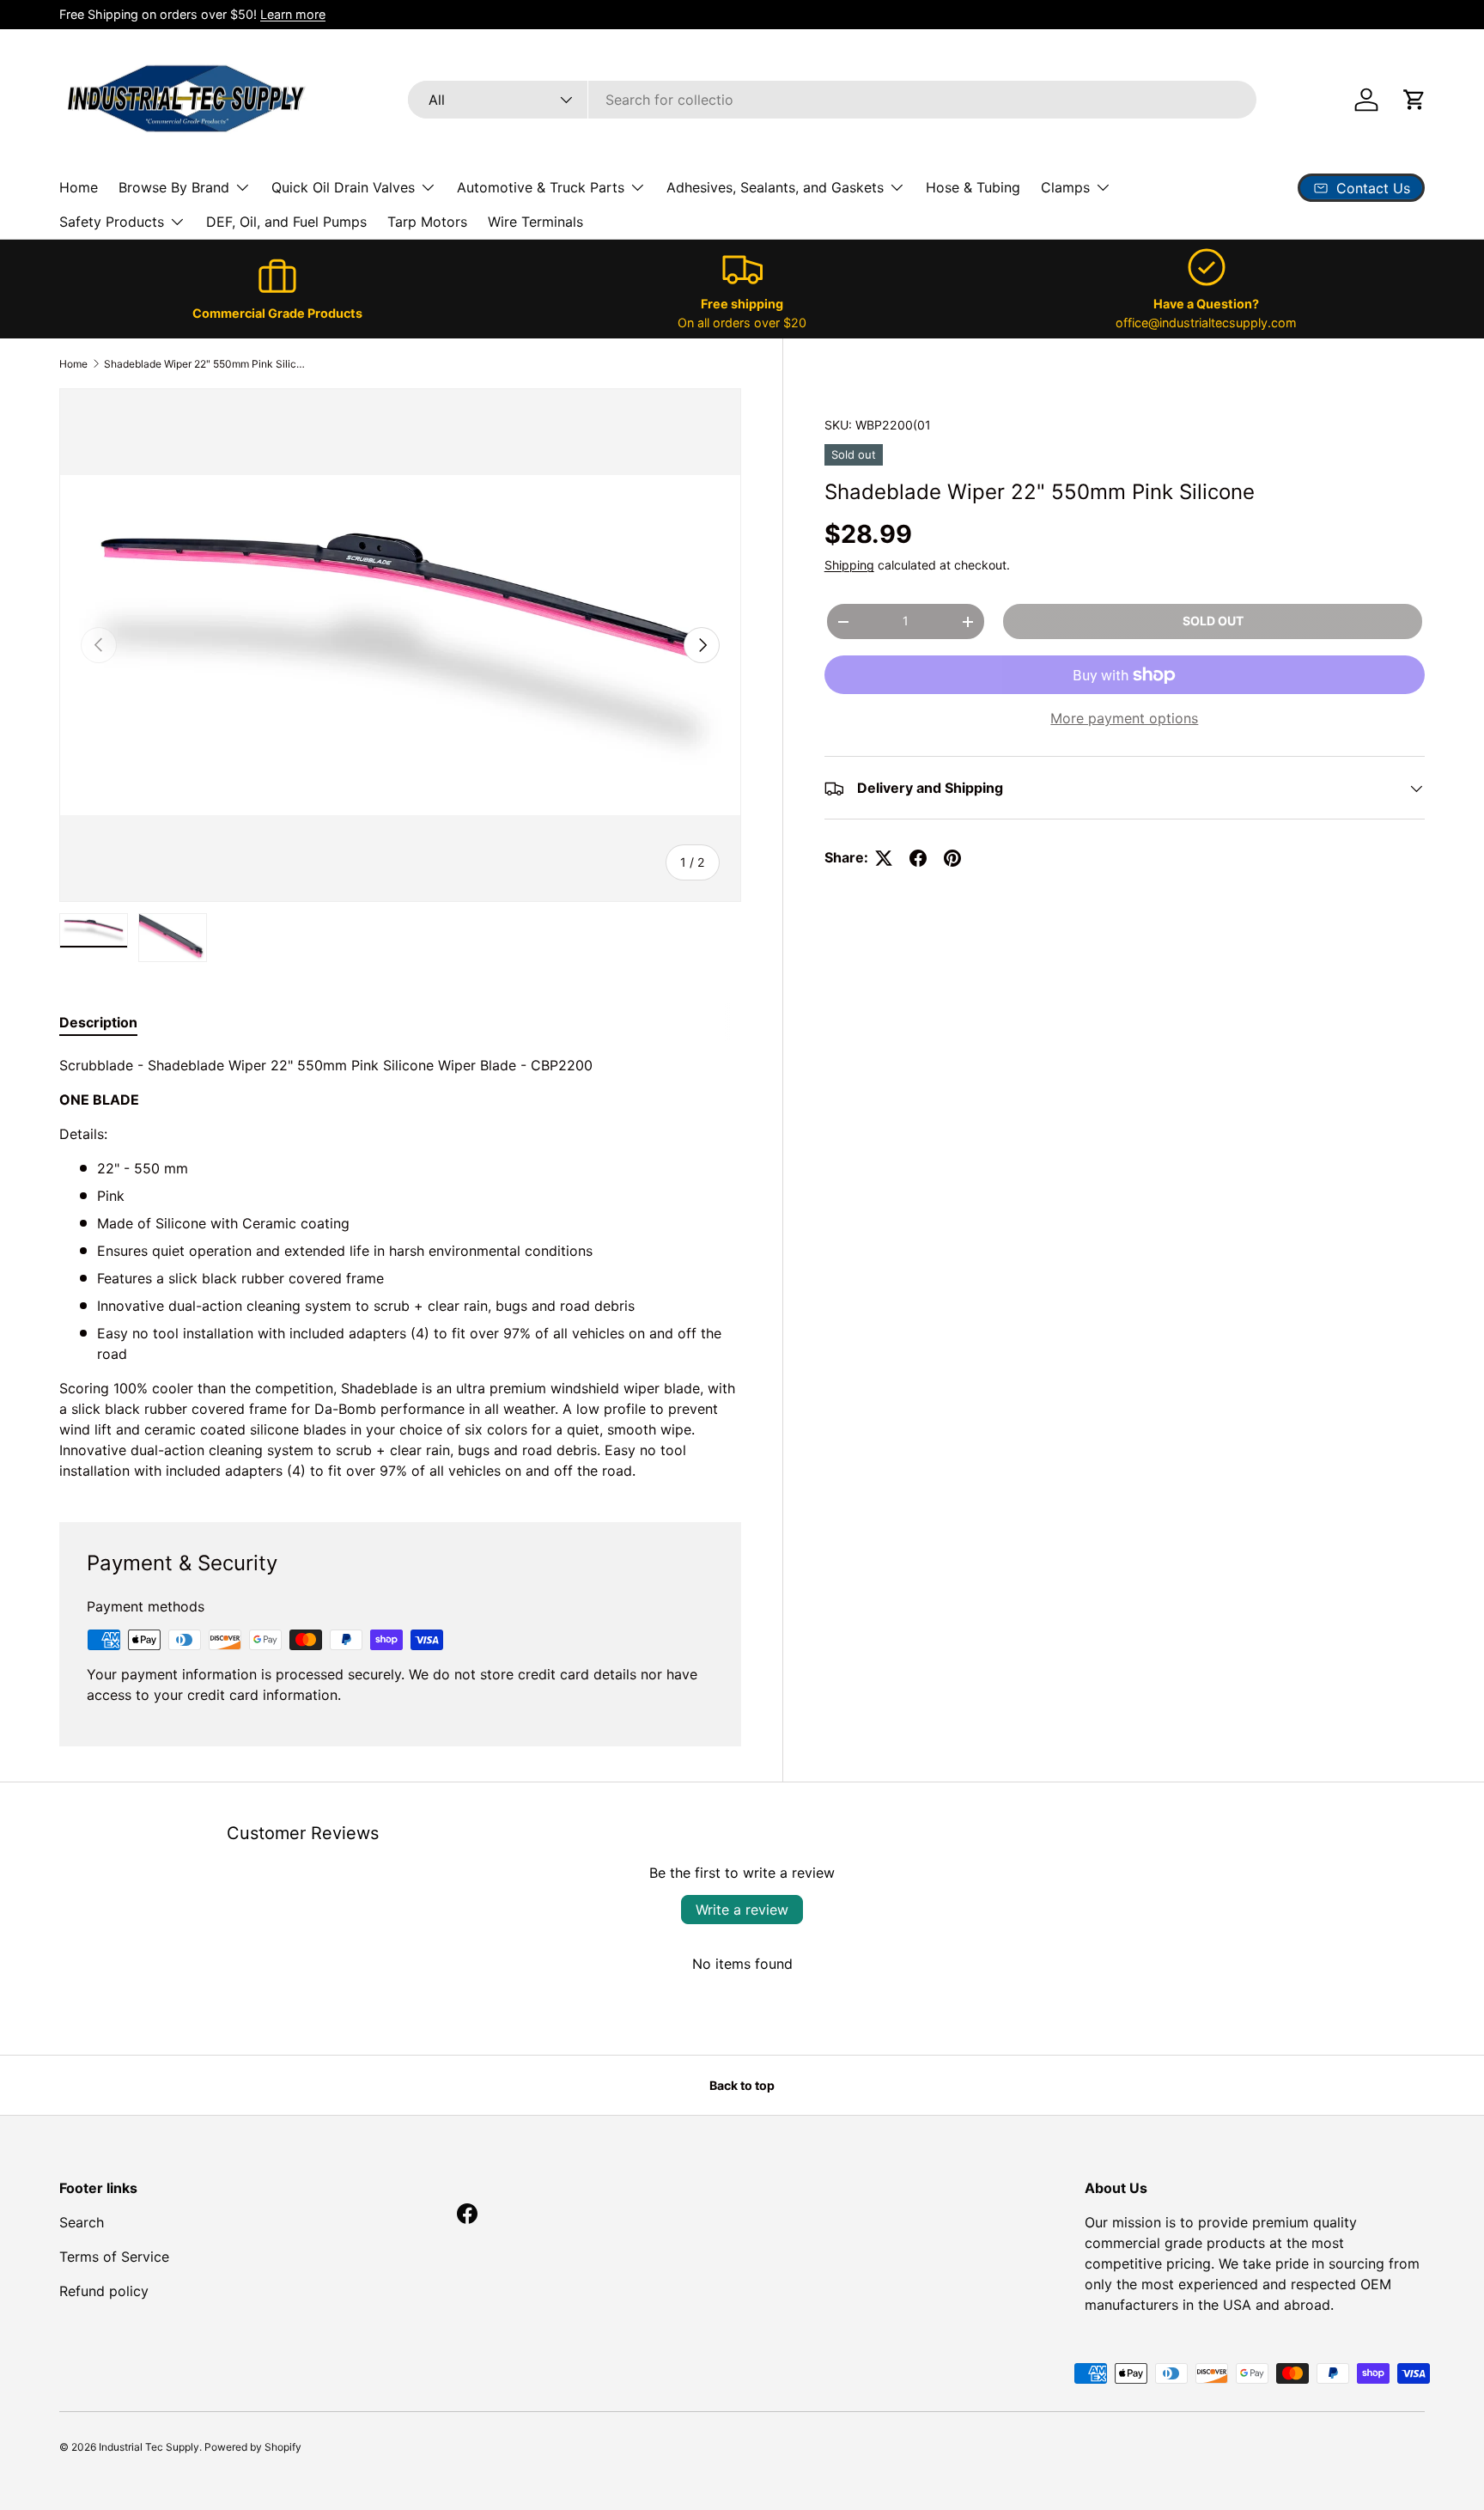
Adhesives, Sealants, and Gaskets (775, 187)
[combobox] (832, 100)
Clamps (1065, 187)
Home (79, 187)
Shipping (849, 566)
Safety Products (112, 222)
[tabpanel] (400, 1268)
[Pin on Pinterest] (952, 858)
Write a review (742, 1910)
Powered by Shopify (253, 2447)
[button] (1414, 100)
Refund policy (104, 2291)
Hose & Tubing (973, 187)
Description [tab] (98, 1022)
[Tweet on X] (884, 858)
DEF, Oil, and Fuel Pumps (286, 222)
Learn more (293, 14)
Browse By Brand (174, 187)
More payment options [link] (1124, 719)
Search (82, 2222)
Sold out (1213, 621)
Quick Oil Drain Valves (343, 187)
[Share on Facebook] (918, 858)
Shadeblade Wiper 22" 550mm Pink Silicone (207, 364)
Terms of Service (114, 2257)
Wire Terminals (535, 222)
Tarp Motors (427, 222)
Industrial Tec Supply (149, 2447)
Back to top (742, 2085)
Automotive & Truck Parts (541, 187)
